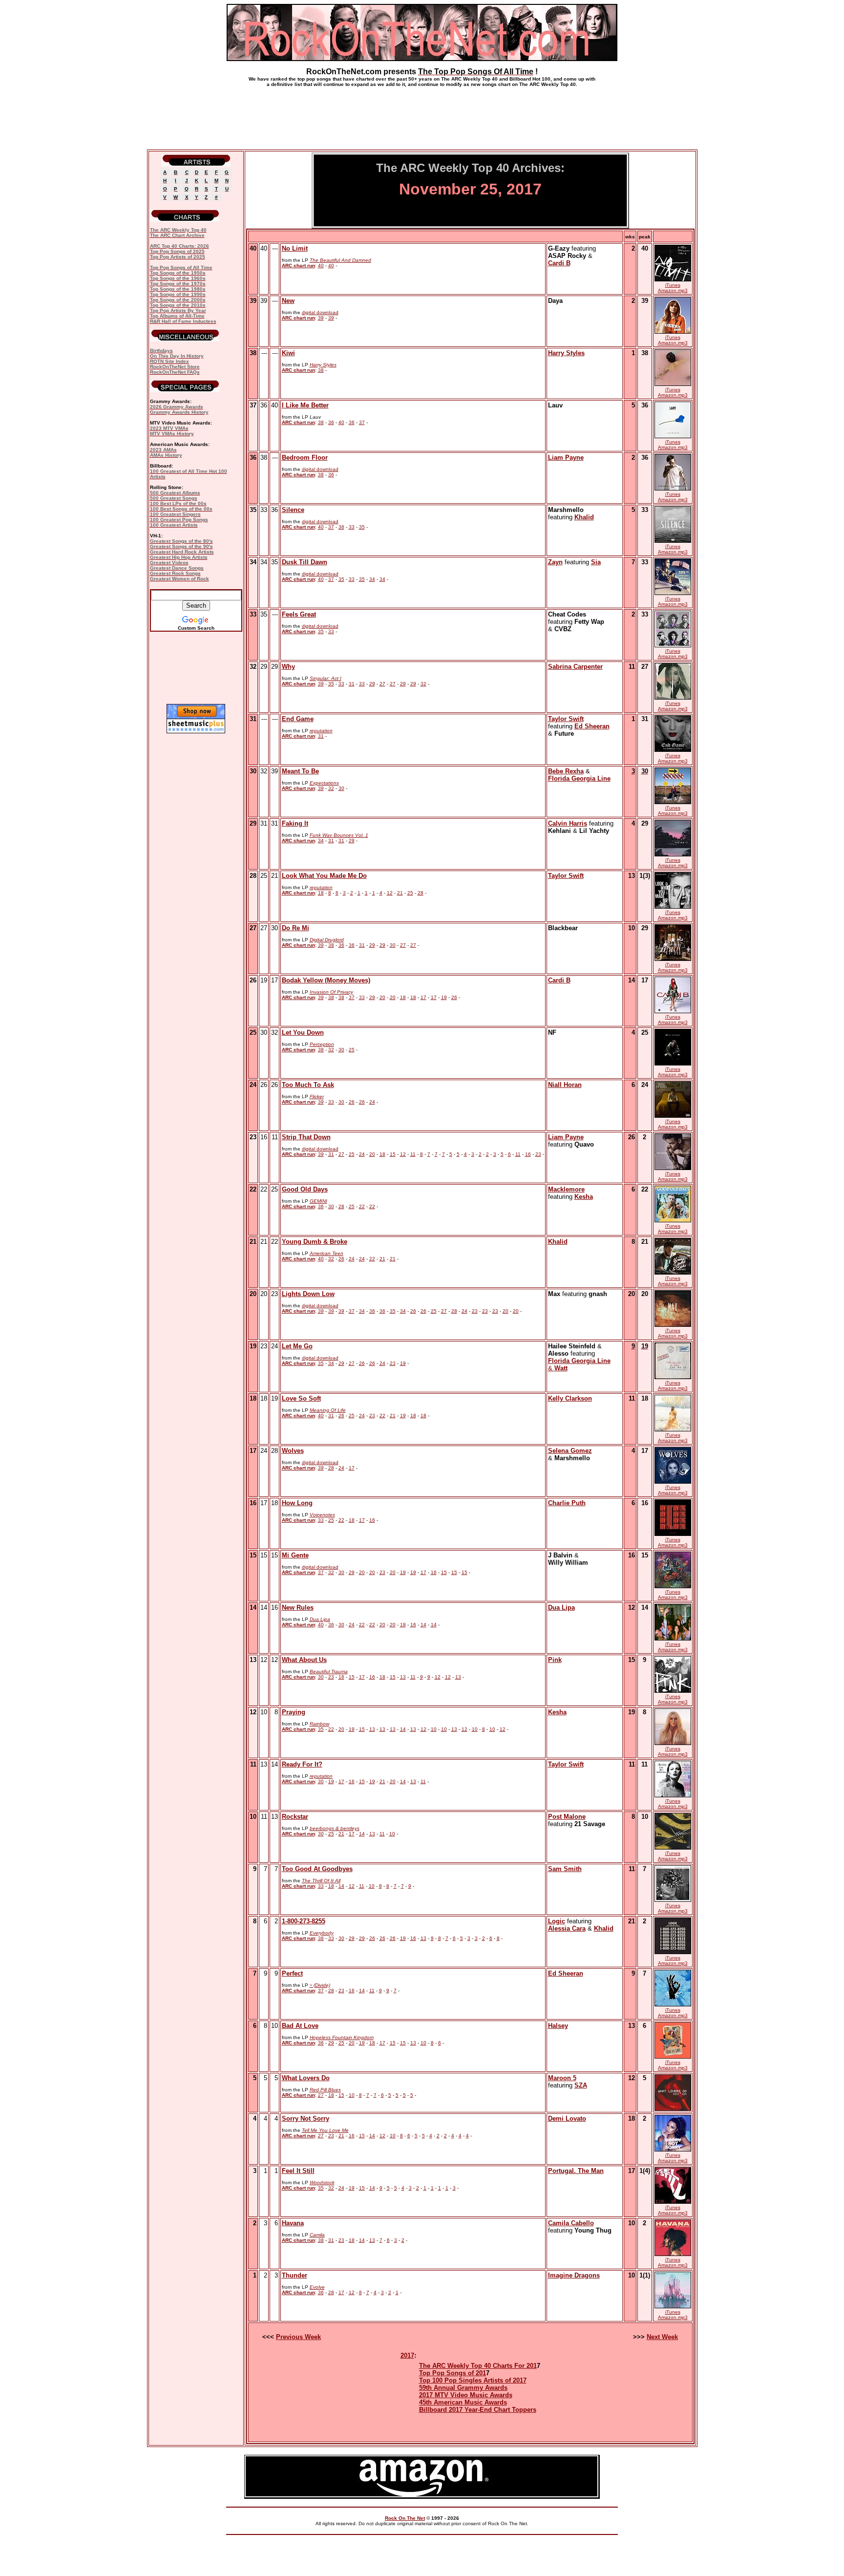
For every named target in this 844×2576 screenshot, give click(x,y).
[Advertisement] (422, 114)
